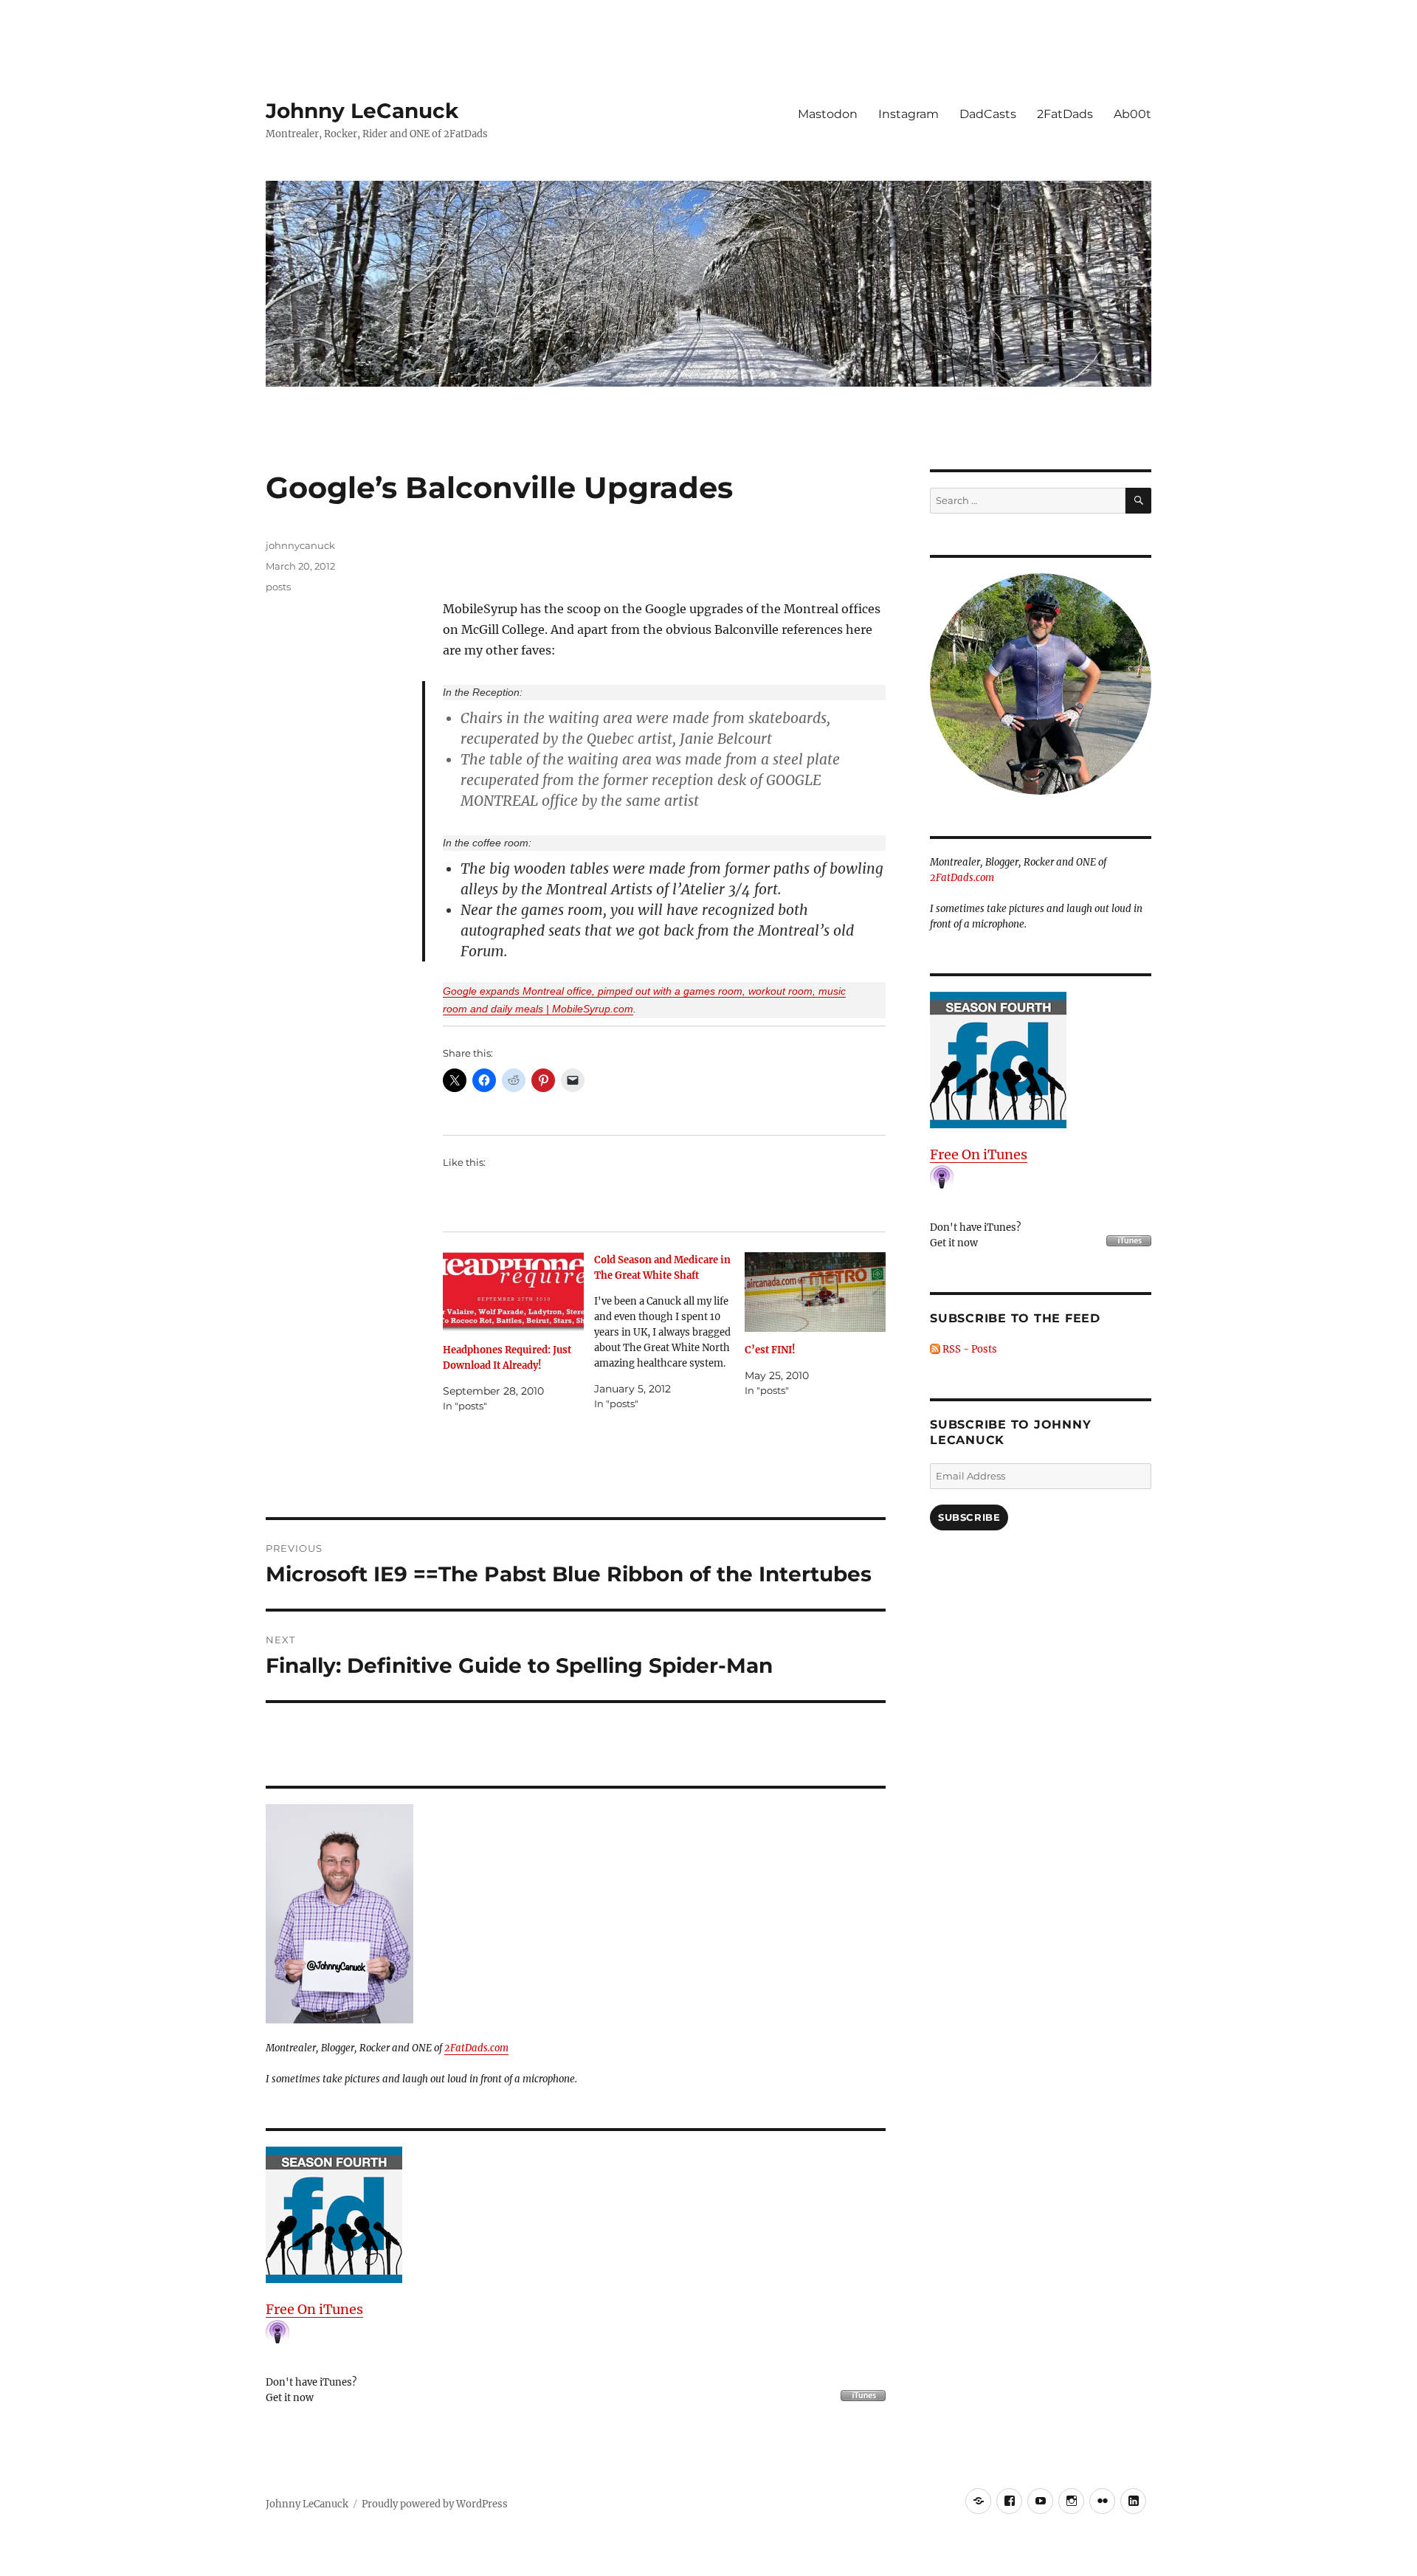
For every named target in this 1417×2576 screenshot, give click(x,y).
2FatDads (1065, 114)
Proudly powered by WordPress (435, 2504)
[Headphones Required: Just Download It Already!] (513, 1292)
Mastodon (828, 114)
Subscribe (969, 1517)
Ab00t (1132, 114)
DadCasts (988, 114)
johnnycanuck (300, 545)
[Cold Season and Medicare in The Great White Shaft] (670, 1332)
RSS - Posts (969, 1349)
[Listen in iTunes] (576, 2215)
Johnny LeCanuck (362, 111)
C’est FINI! (770, 1350)
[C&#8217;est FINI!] (815, 1292)
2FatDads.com (476, 2048)
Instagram (909, 114)
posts (278, 587)
